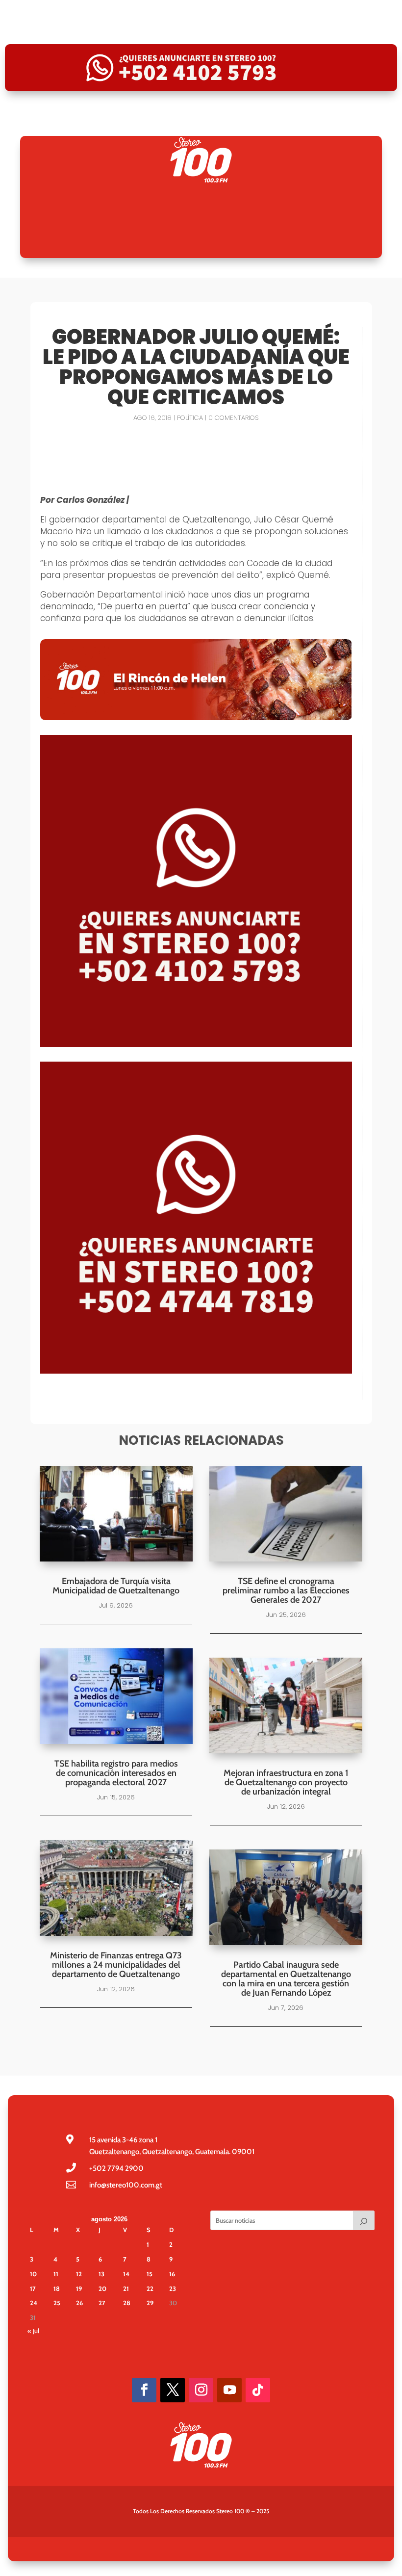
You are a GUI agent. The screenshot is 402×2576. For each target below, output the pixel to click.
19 (79, 2289)
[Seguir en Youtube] (229, 2390)
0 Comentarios (233, 418)
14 (126, 2274)
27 (102, 2303)
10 (33, 2274)
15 (150, 2274)
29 (150, 2303)
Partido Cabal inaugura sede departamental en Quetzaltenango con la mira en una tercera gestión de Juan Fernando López (286, 1979)
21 (126, 2289)
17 (33, 2289)
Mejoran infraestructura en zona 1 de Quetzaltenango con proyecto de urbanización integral (286, 1782)
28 (127, 2303)
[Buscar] (364, 2220)
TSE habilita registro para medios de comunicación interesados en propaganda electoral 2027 (116, 1773)
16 (172, 2274)
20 (102, 2289)
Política (190, 418)
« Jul (33, 2331)
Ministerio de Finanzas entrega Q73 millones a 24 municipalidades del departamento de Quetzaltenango (116, 1965)
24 (34, 2303)
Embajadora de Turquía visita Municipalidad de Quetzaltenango (116, 1586)
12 (79, 2274)
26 (79, 2303)
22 (150, 2289)
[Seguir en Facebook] (144, 2390)
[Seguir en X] (173, 2390)
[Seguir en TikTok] (258, 2390)
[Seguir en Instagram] (201, 2390)
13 (101, 2274)
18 (57, 2289)
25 (57, 2303)
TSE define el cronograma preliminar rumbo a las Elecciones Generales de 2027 (286, 1590)
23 (173, 2289)
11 (56, 2274)
